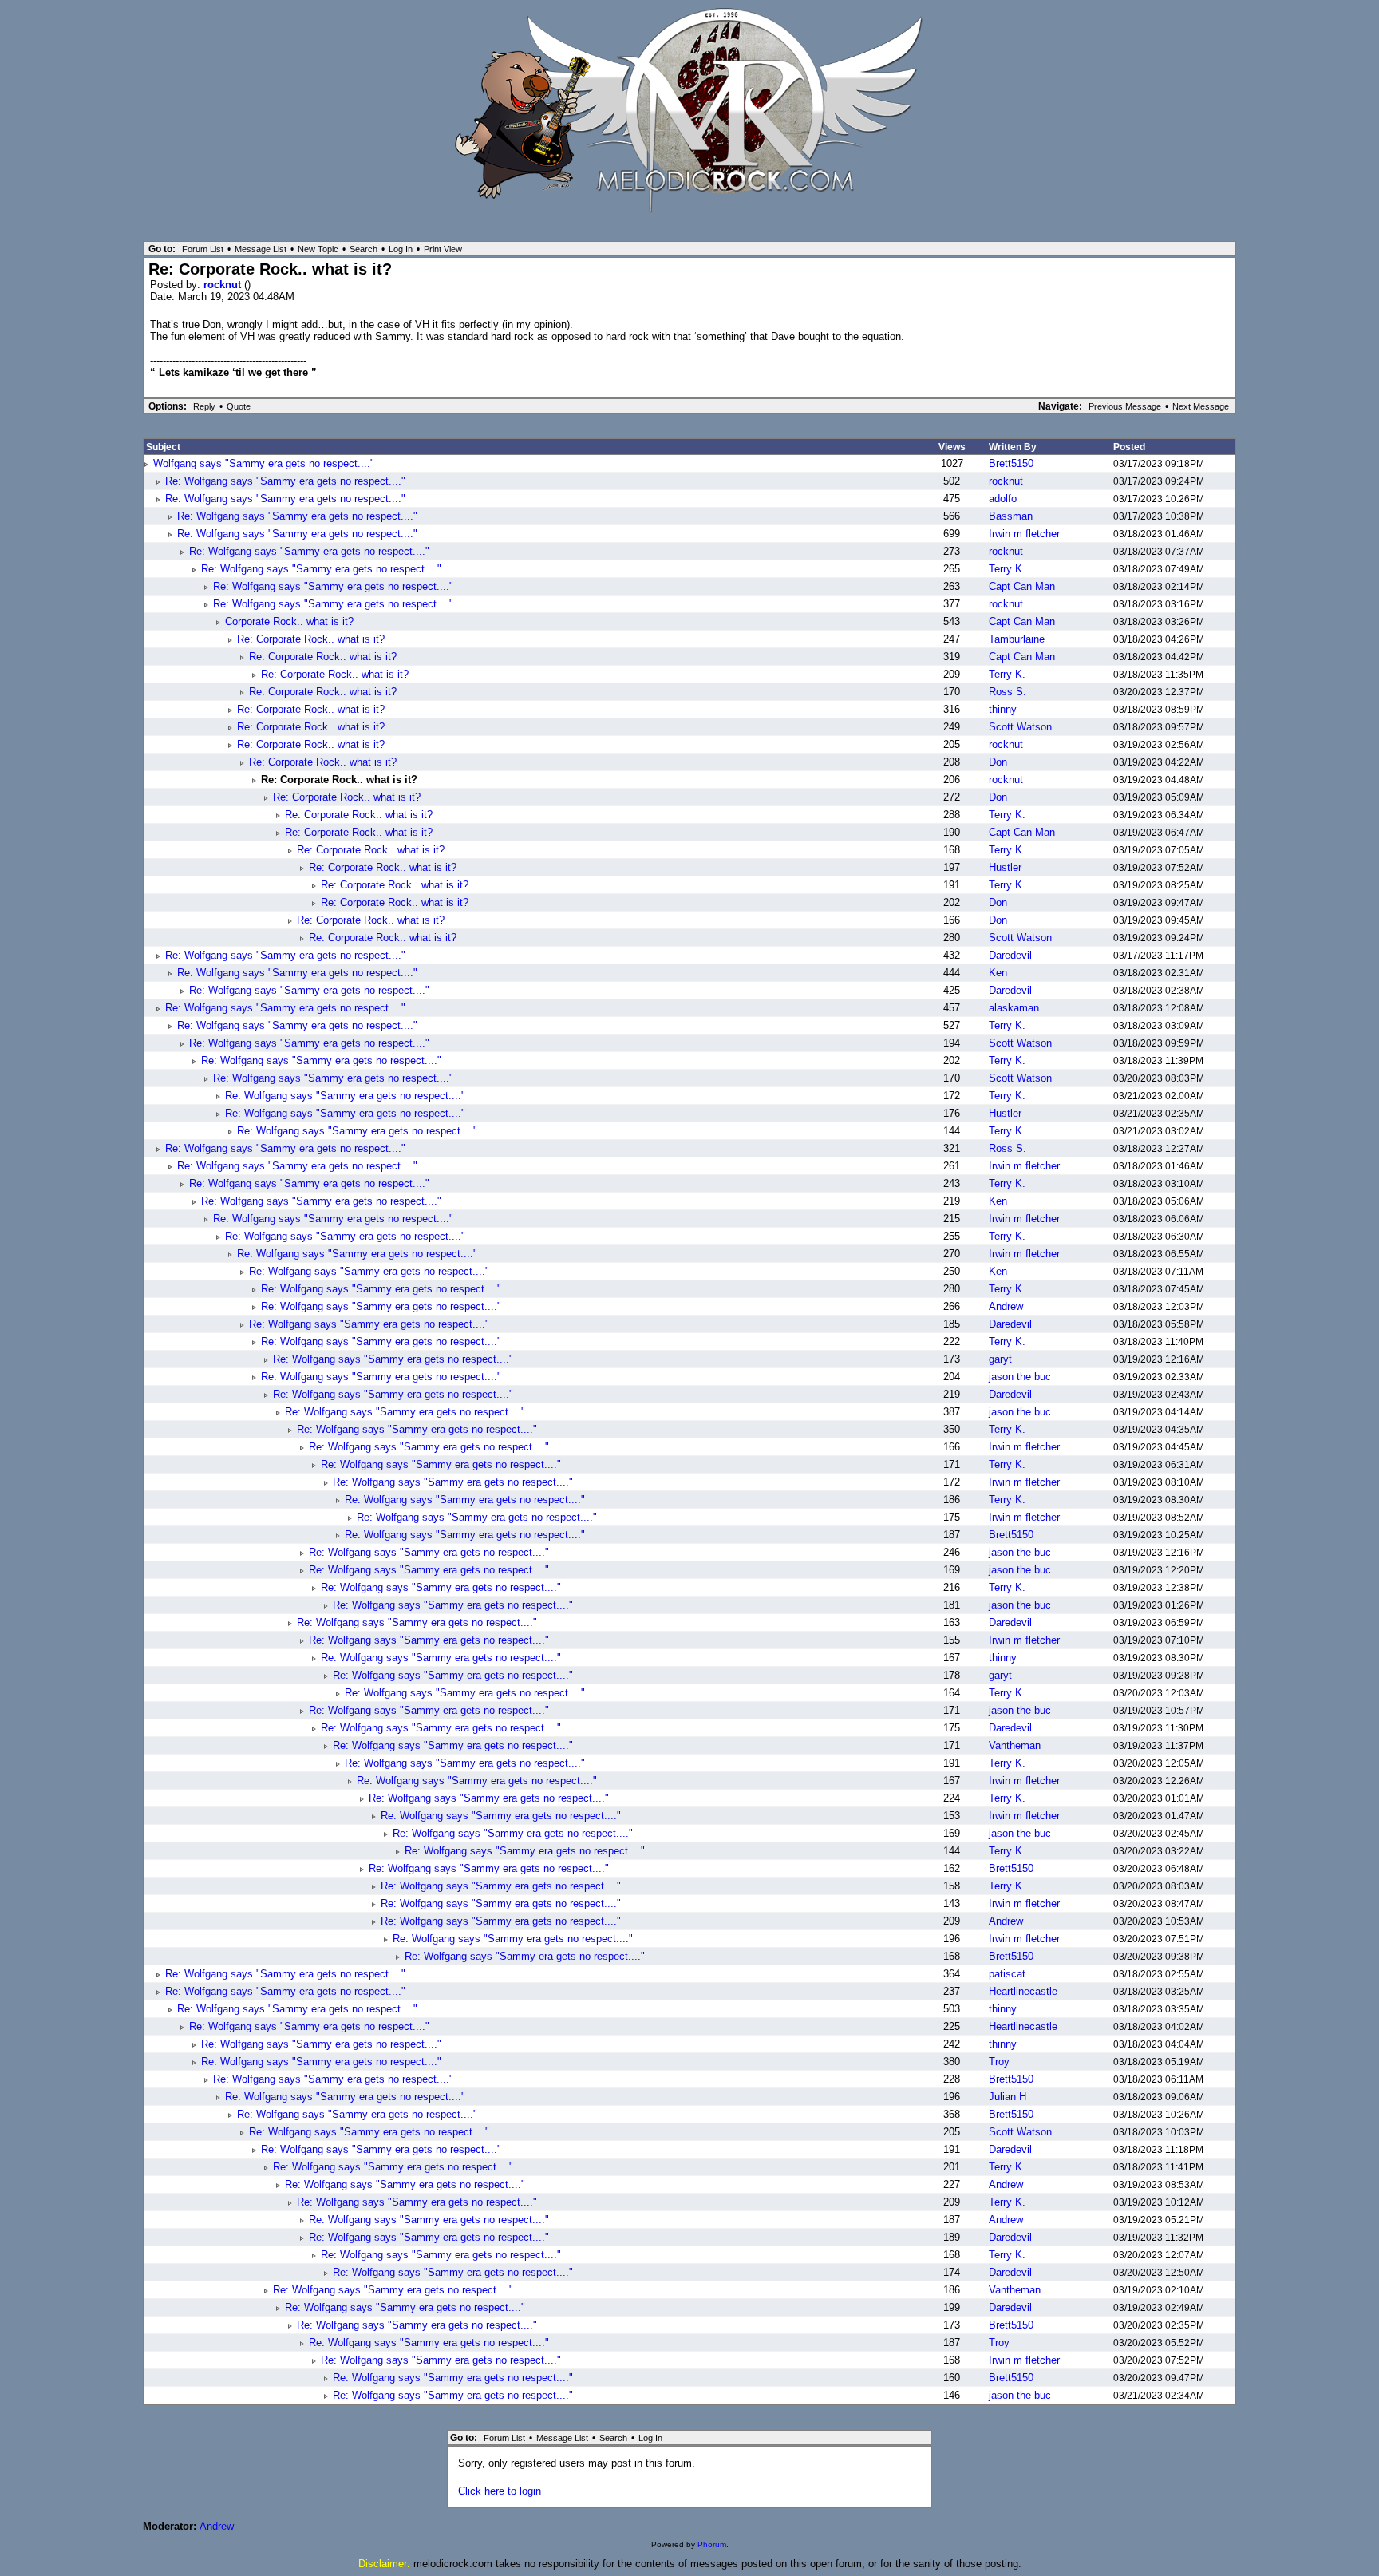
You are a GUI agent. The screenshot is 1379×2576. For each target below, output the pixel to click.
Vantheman (1015, 1745)
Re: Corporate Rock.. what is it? (311, 639)
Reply (204, 406)
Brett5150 (1011, 463)
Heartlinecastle (1023, 1991)
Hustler (1005, 867)
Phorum (712, 2544)
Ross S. (1008, 692)
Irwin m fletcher (1024, 534)
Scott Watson (1020, 727)
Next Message (1201, 406)
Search (364, 249)
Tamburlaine (1017, 639)
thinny (1003, 709)
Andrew (1006, 1306)
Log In (401, 249)
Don (998, 762)
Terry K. (1007, 569)
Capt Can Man (1022, 586)
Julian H (1008, 2097)
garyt (1000, 1359)
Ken (998, 973)
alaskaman (1014, 1008)
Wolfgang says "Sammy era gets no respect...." (264, 463)
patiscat (1007, 1974)
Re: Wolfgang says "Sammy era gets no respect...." (285, 481)
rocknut (224, 285)
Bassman (1011, 516)
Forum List (203, 249)
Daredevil (1010, 955)
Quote (239, 406)
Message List (261, 249)
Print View (443, 249)
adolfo (1003, 499)
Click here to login (500, 2491)
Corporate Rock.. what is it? (289, 621)
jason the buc (1020, 1377)
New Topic (318, 249)
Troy (999, 2062)
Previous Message (1125, 406)
